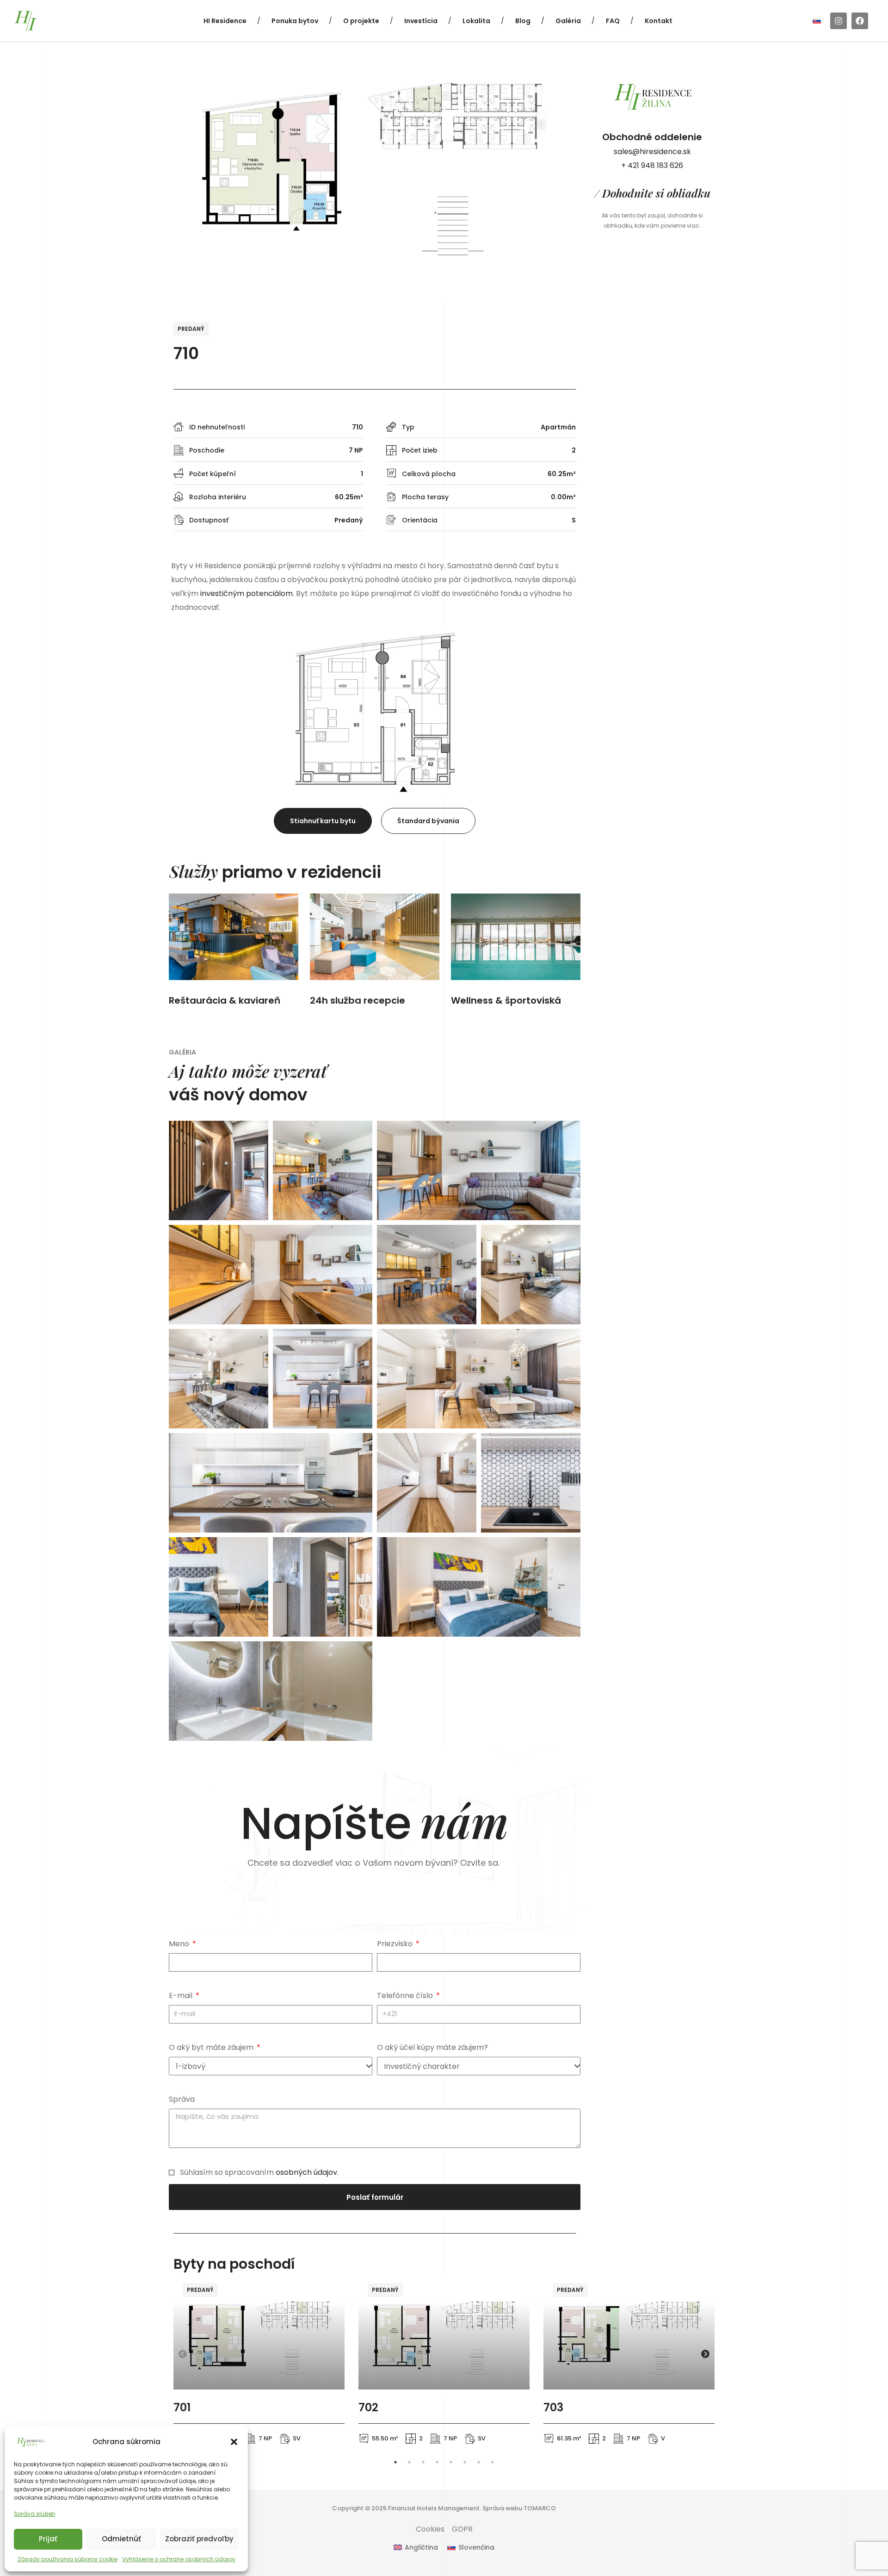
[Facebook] (860, 21)
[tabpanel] (259, 2363)
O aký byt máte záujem (212, 2047)
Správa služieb (34, 2514)
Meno (180, 1944)
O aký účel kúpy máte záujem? (432, 2047)
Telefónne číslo (406, 1996)
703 (553, 2407)
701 (182, 2407)
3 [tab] (423, 2462)
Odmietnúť (121, 2539)
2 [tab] (409, 2462)
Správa (182, 2099)
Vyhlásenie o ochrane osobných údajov (179, 2559)
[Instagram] (839, 21)
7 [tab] (479, 2462)
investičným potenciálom (247, 593)
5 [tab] (451, 2462)
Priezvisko (396, 1944)
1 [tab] (395, 2462)
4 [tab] (437, 2462)
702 (368, 2407)
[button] (234, 2442)
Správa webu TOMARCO (519, 2508)
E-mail (182, 1996)
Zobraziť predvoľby (199, 2539)
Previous (183, 2354)
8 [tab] (493, 2462)
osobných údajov (306, 2172)
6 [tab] (465, 2462)
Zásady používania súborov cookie (68, 2559)
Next (705, 2354)
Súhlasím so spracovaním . (259, 2172)
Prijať (48, 2539)
